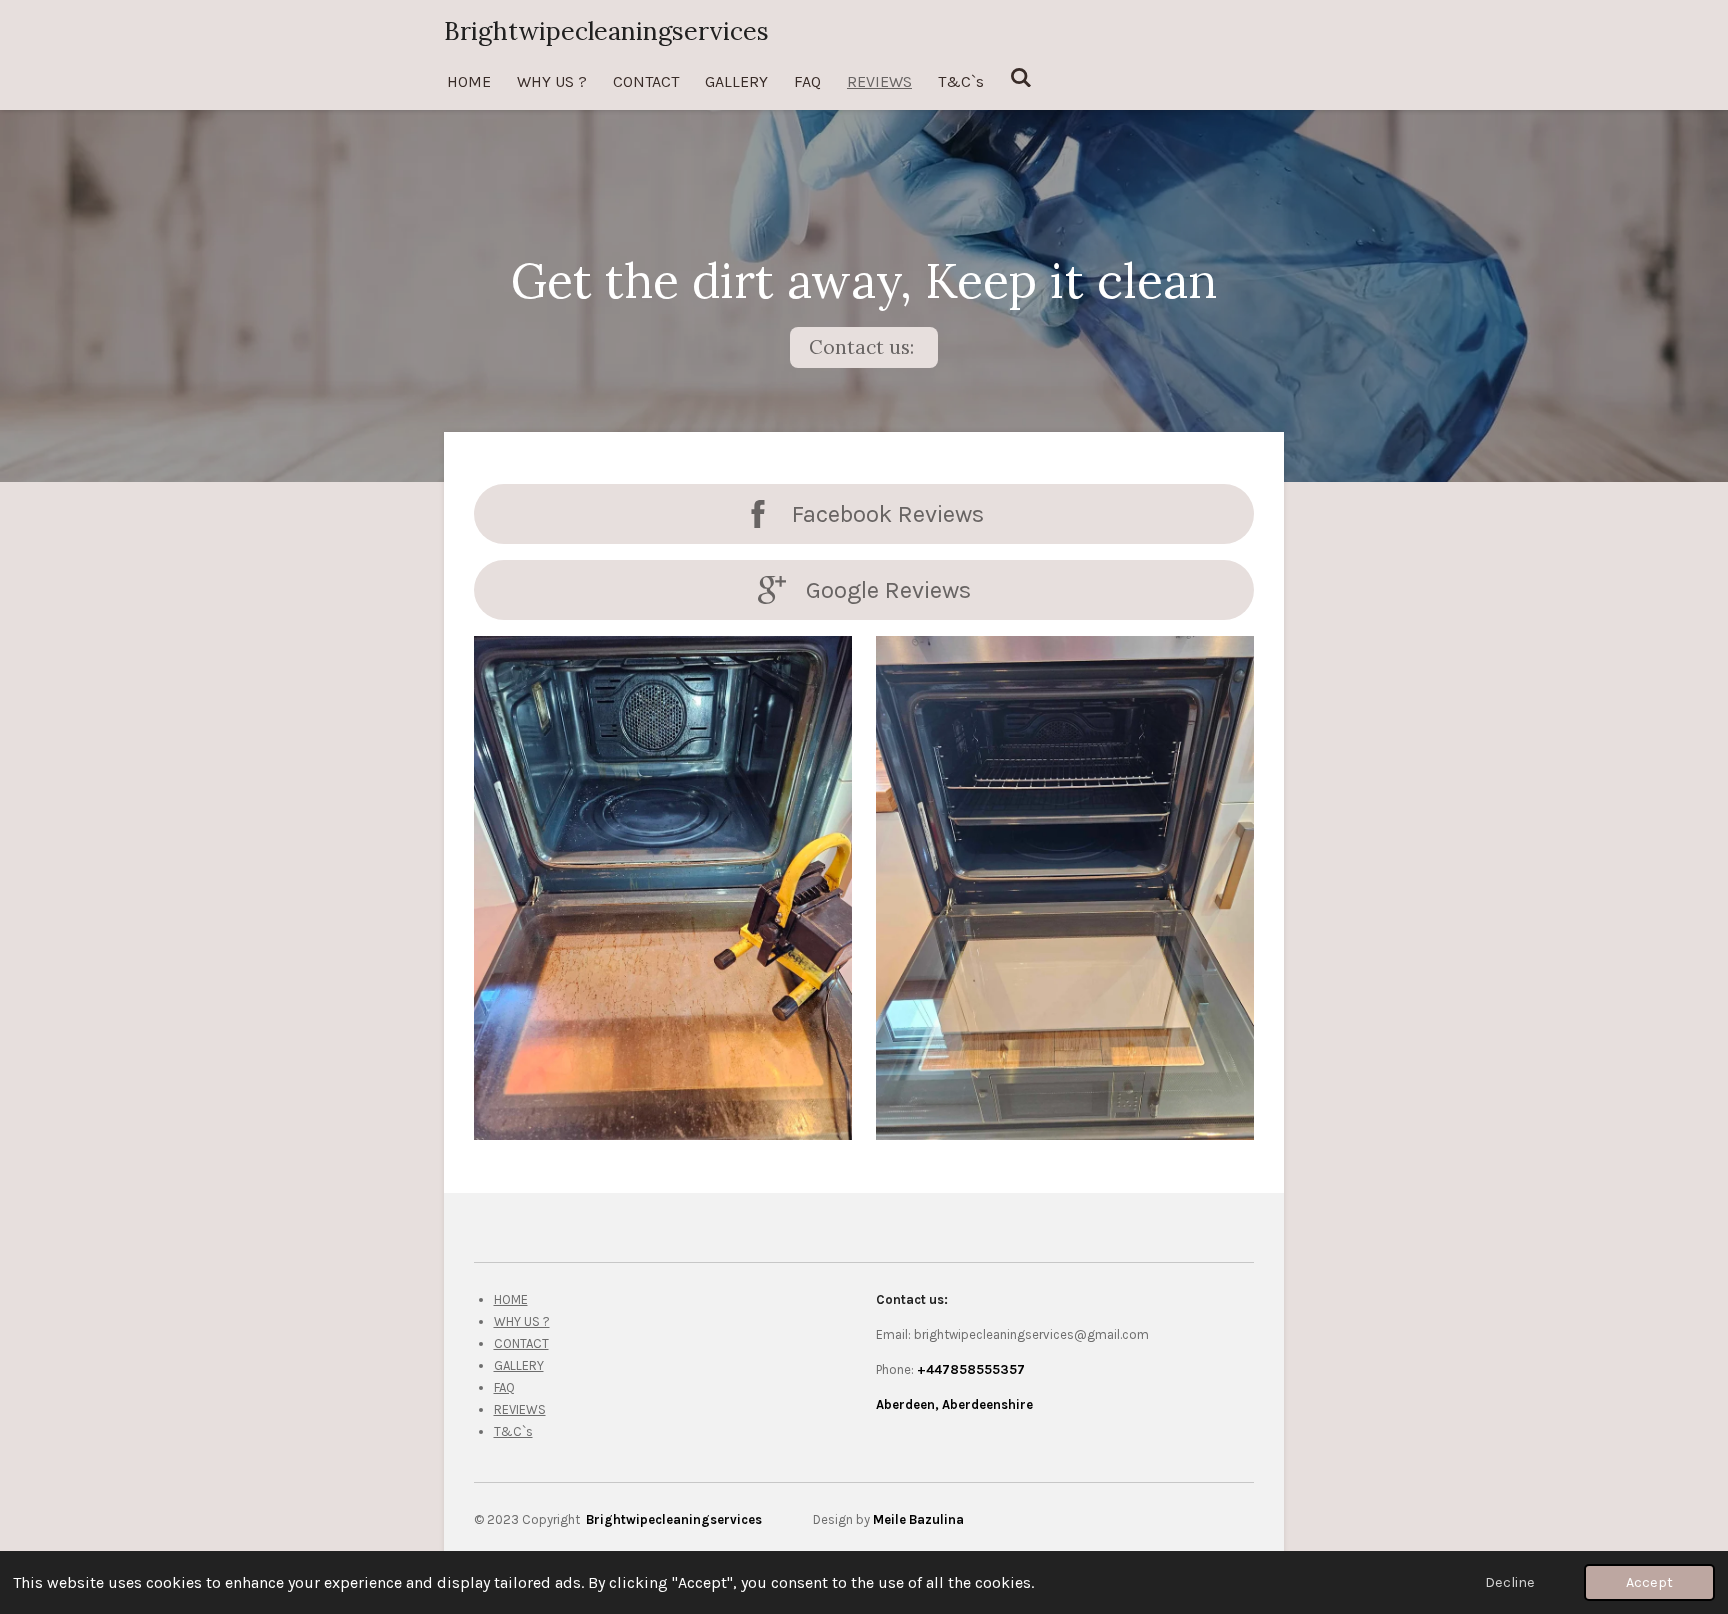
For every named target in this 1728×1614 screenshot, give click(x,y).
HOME (511, 1299)
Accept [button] (1649, 1582)
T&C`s (513, 1431)
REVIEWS (520, 1409)
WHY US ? (522, 1321)
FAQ (504, 1387)
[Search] (1021, 77)
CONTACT (521, 1343)
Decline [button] (1510, 1582)
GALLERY (519, 1365)
